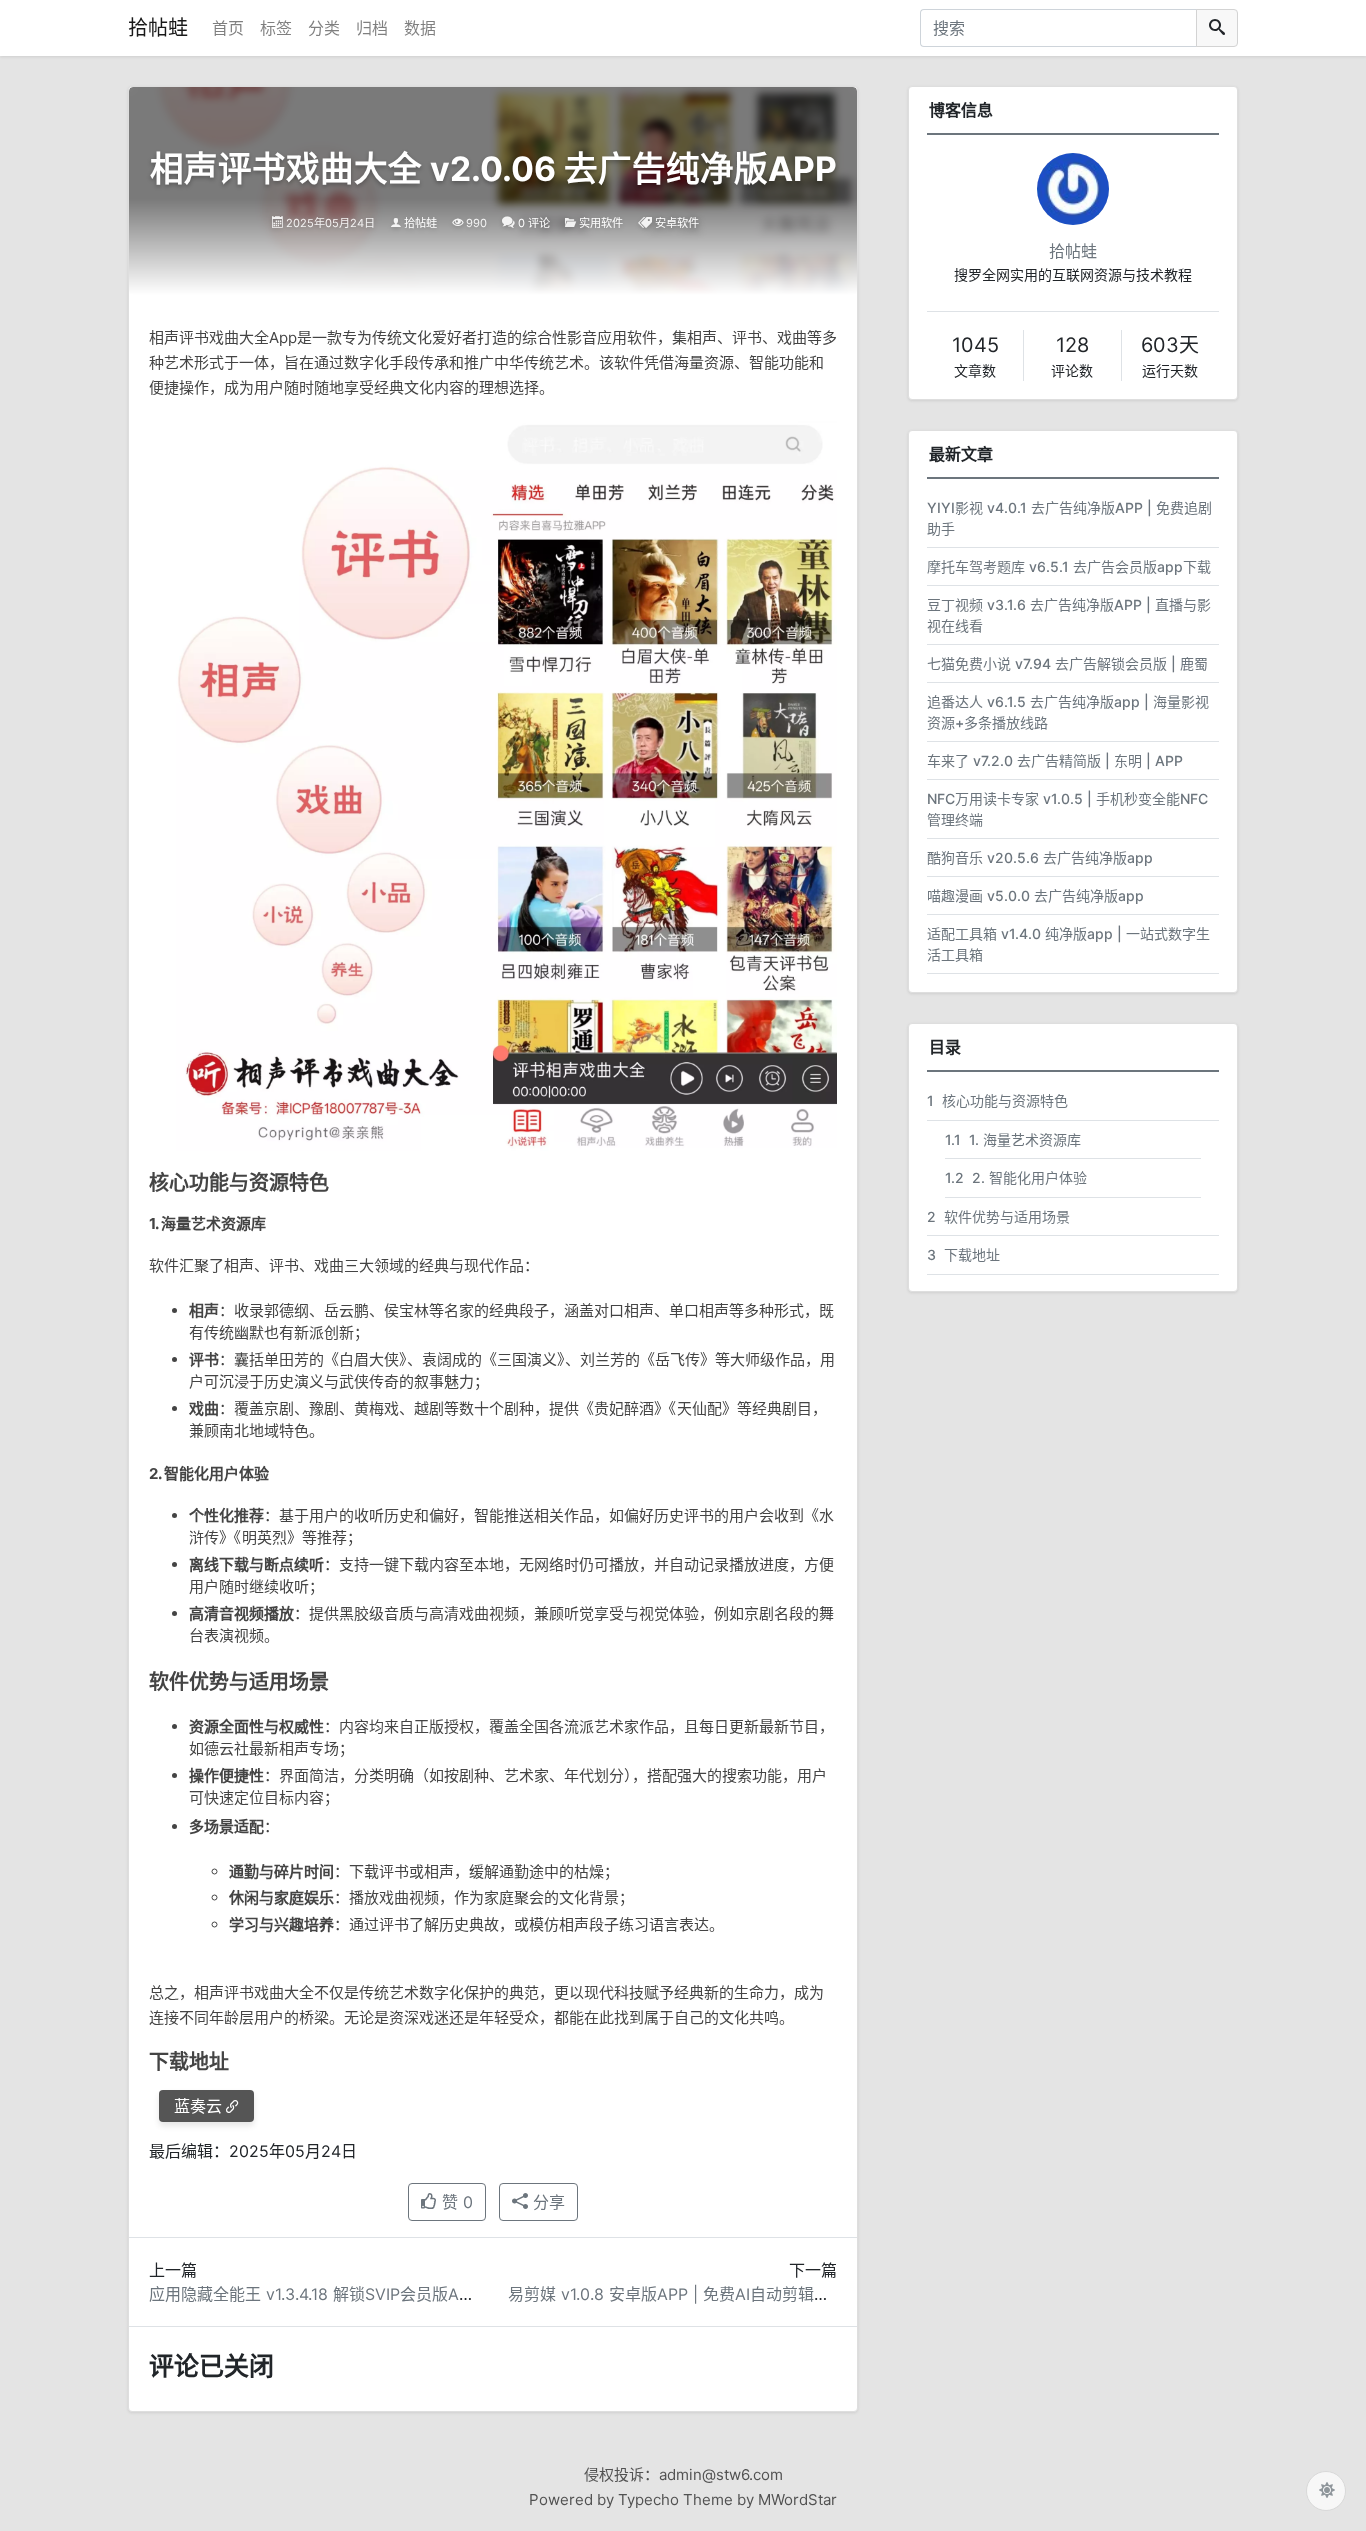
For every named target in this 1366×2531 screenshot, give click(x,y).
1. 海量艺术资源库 (1013, 1139)
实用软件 (601, 223)
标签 (276, 28)
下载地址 (963, 1254)
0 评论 (534, 223)
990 (476, 223)
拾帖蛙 (158, 28)
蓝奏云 (198, 2106)
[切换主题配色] (1326, 2491)
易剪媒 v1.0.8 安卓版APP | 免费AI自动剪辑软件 (677, 2294)
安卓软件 (677, 223)
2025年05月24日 (330, 223)
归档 (372, 28)
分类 (324, 28)
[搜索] (1217, 28)
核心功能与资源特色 (997, 1100)
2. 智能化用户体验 (1016, 1177)
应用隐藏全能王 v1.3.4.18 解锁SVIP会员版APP (314, 2294)
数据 (420, 28)
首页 (228, 28)
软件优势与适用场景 (998, 1216)
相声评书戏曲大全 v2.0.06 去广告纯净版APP (493, 168)
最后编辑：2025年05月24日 (253, 2151)
